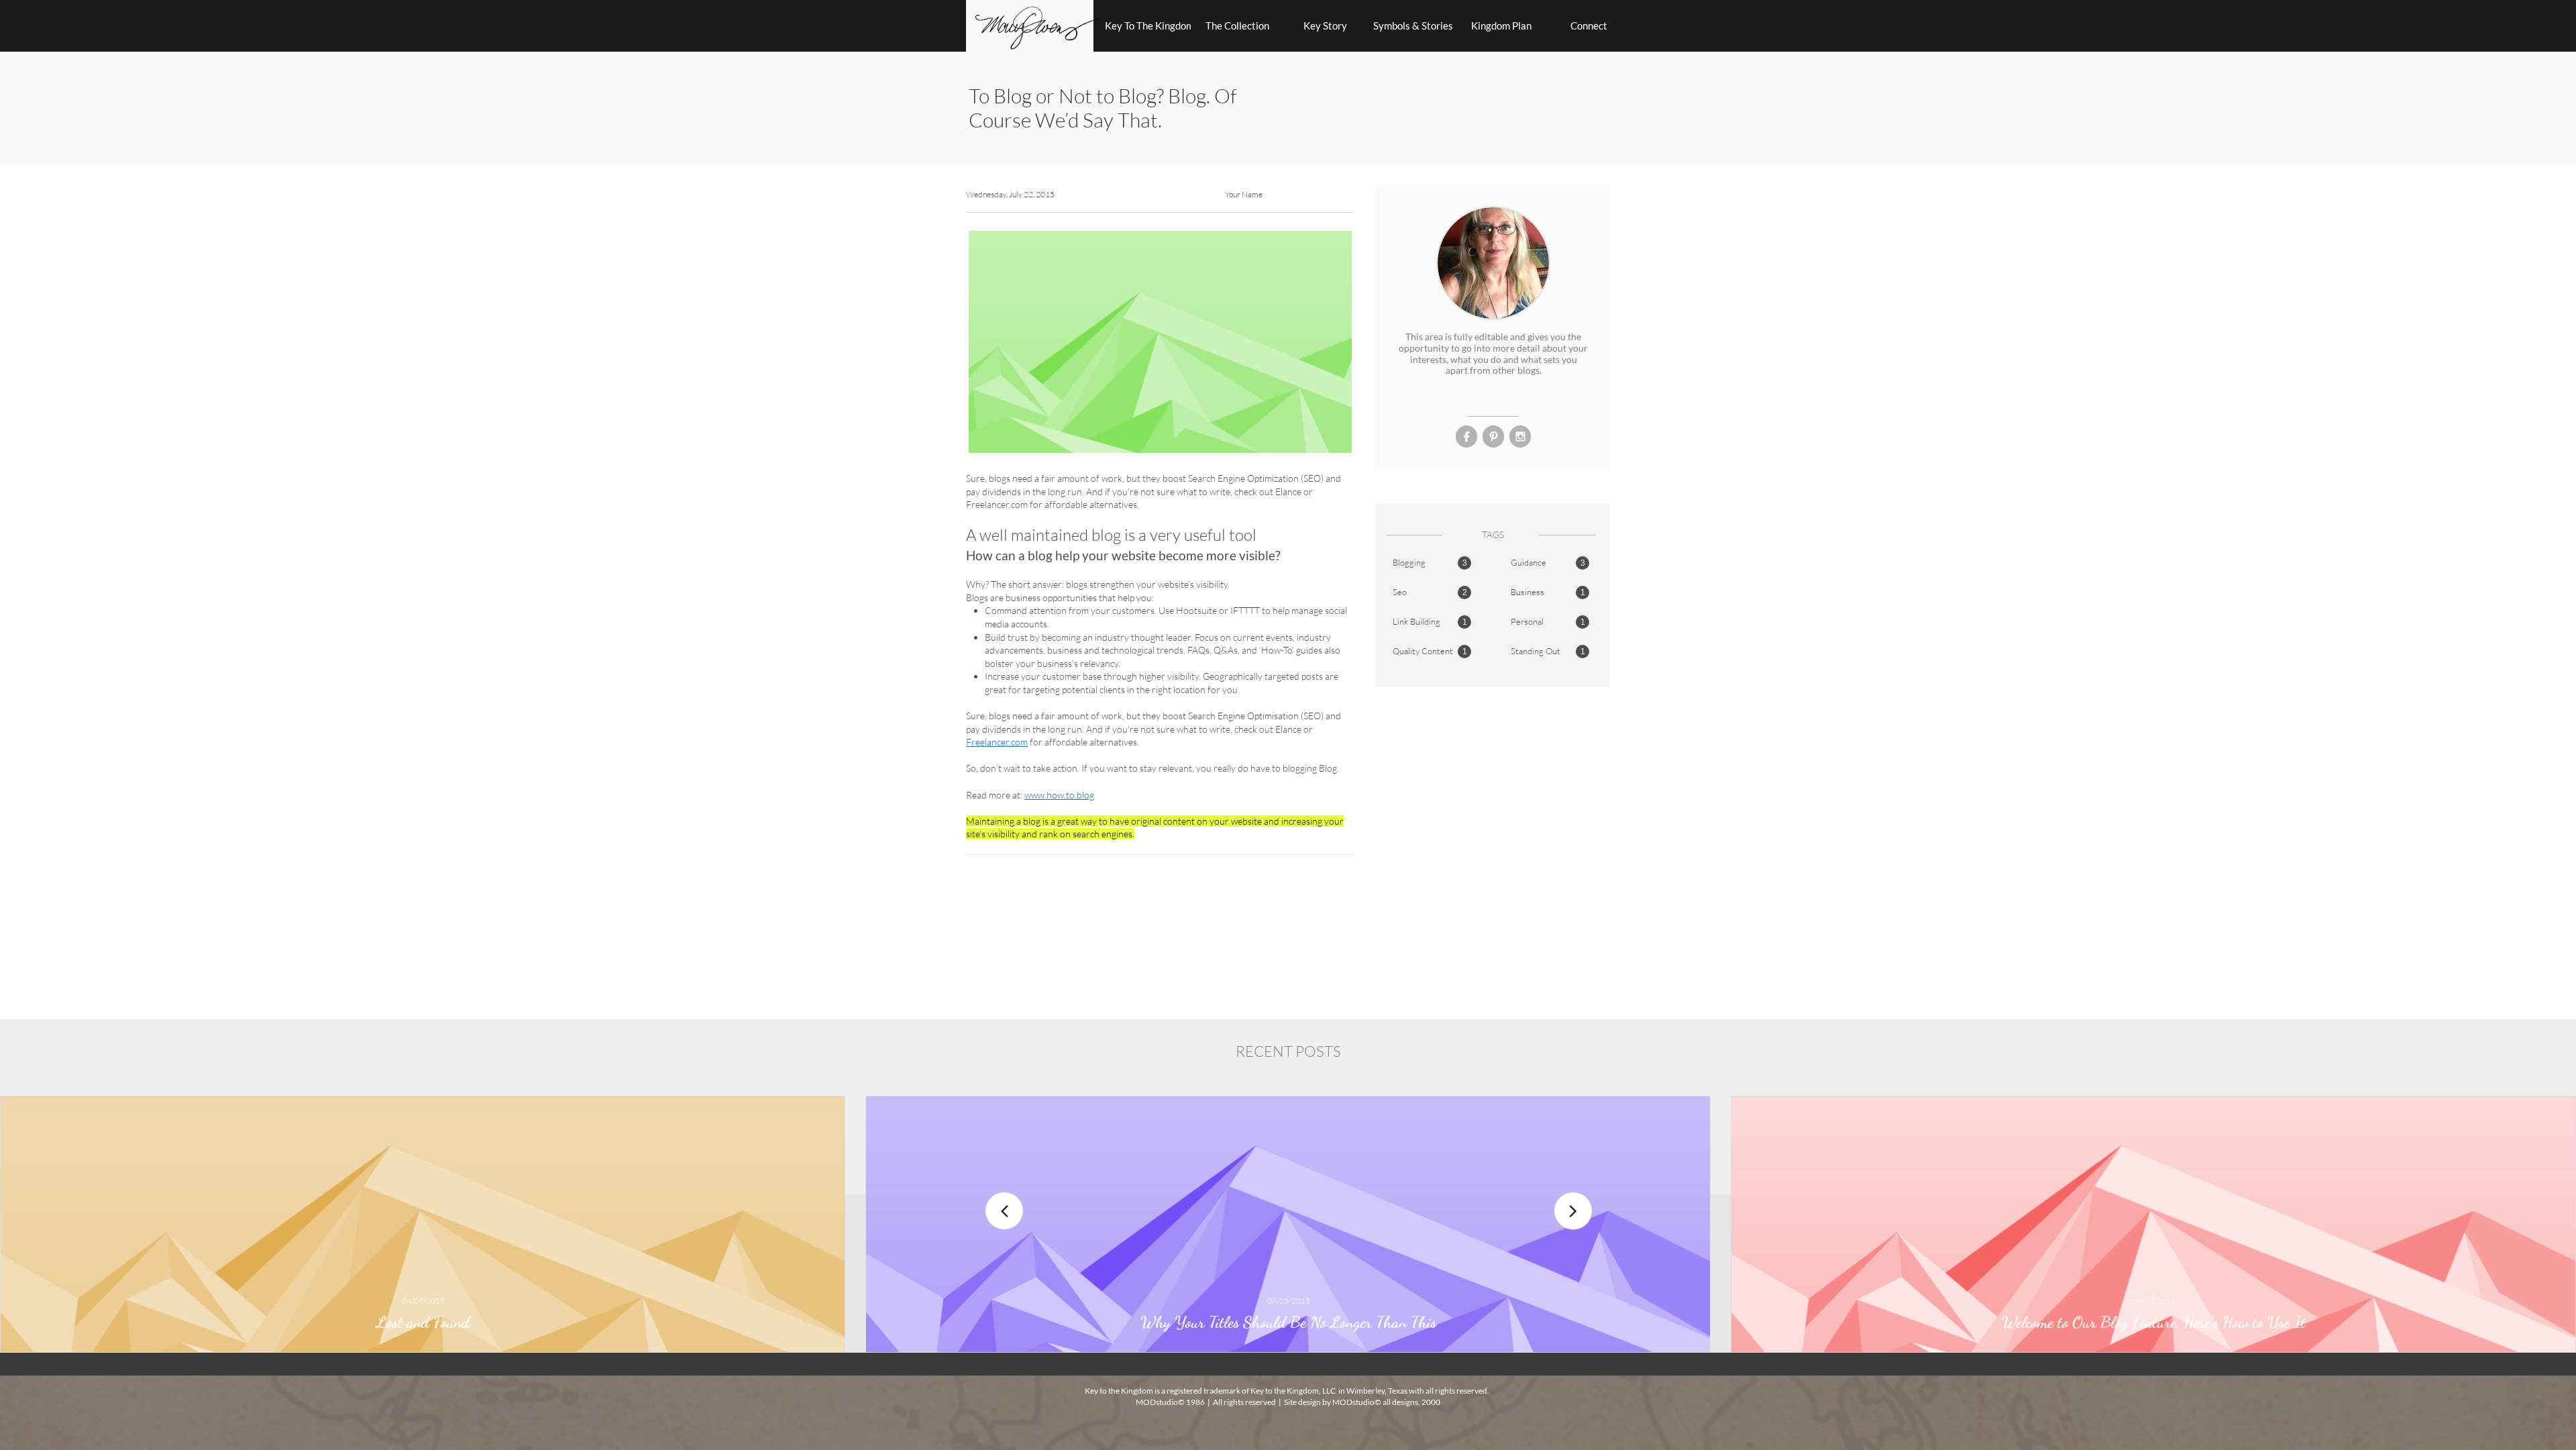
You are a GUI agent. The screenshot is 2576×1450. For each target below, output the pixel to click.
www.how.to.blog (1059, 795)
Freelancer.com (997, 742)
